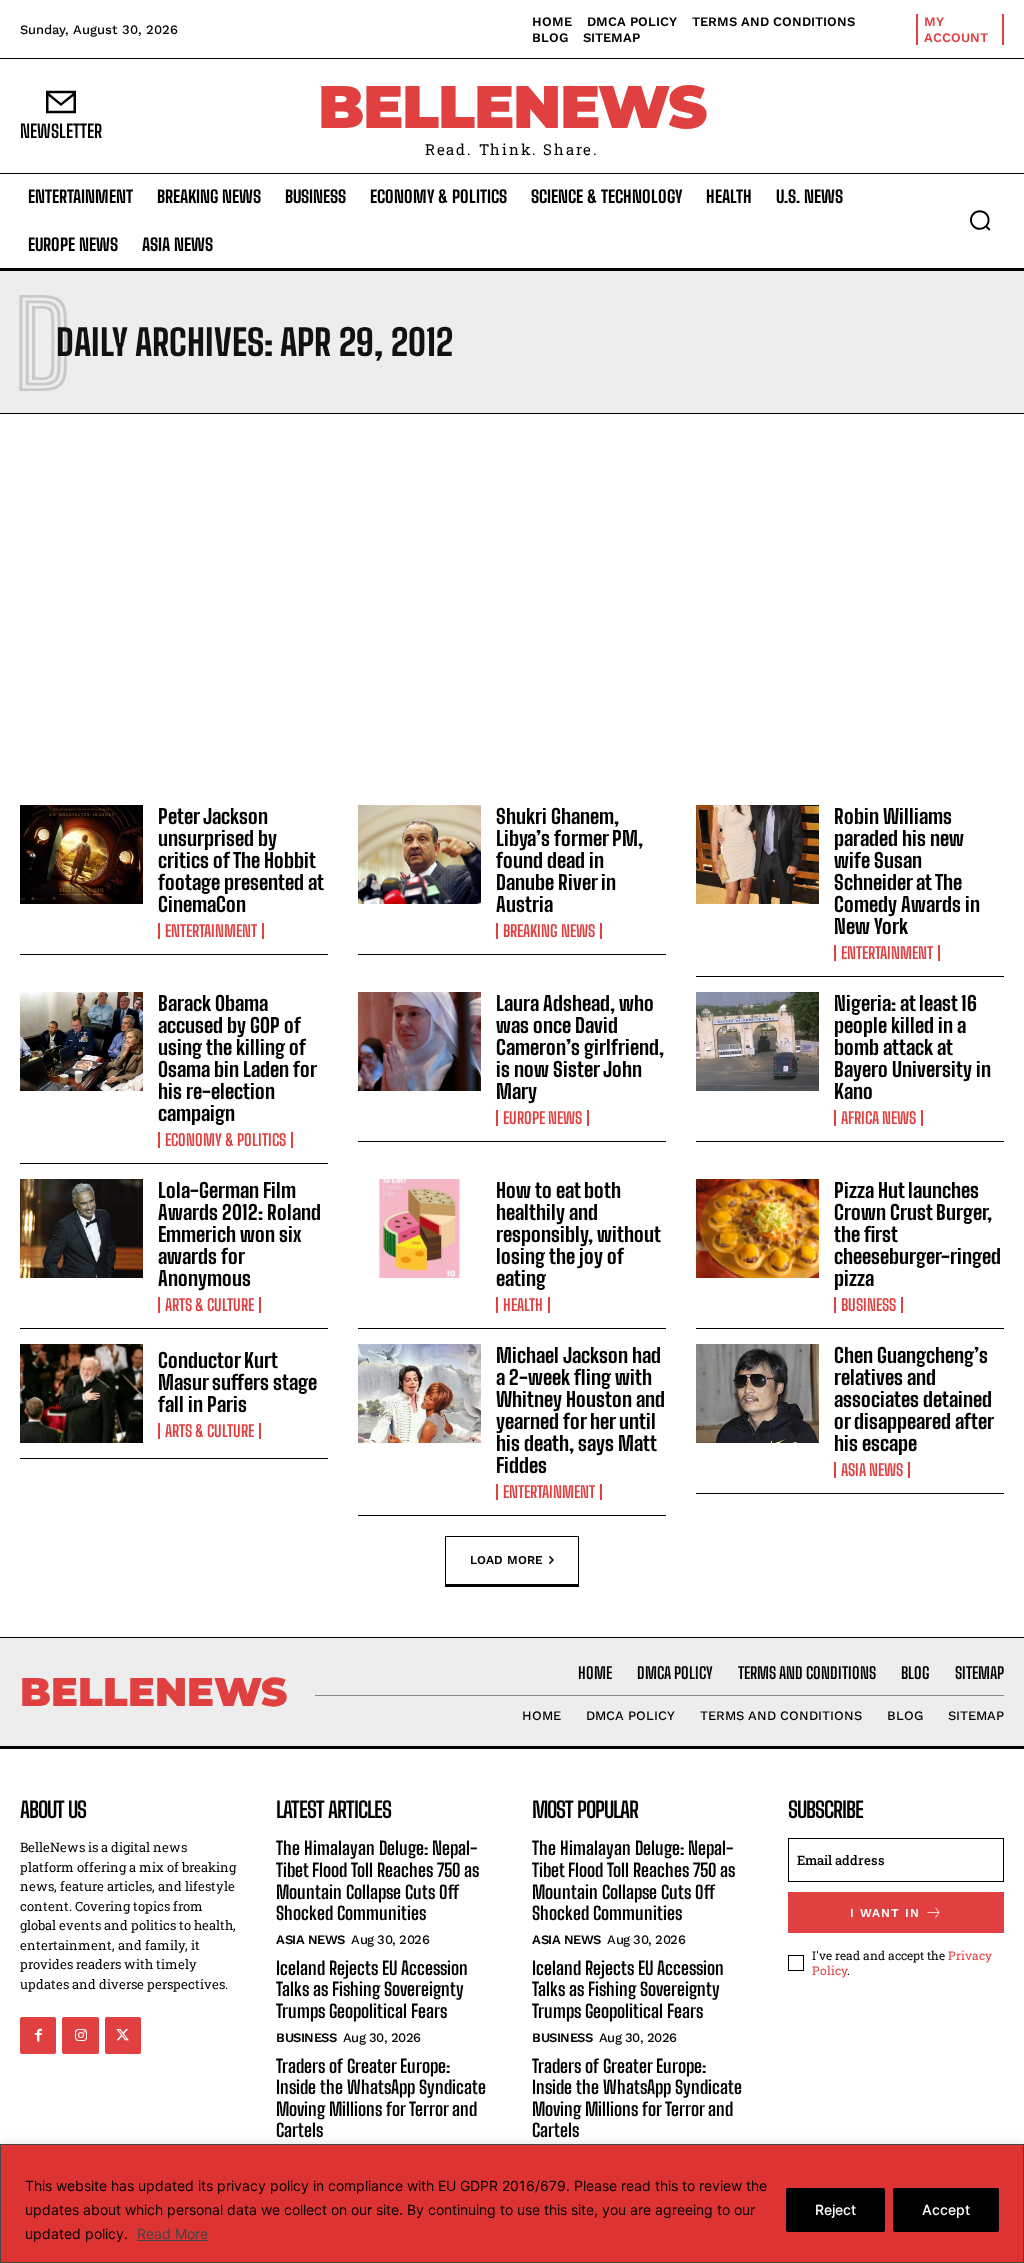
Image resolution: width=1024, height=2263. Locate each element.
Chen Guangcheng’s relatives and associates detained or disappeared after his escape (914, 1399)
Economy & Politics (225, 1140)
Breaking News (549, 931)
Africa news (878, 1118)
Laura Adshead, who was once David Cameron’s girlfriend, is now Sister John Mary (580, 1047)
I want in (885, 1913)
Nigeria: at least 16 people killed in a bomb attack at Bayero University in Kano (912, 1047)
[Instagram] (80, 2035)
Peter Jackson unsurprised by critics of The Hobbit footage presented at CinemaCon (241, 860)
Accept (946, 2209)
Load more (506, 1560)
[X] (123, 2035)
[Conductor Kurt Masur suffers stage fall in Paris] (81, 1393)
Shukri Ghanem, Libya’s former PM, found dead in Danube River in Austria (569, 860)
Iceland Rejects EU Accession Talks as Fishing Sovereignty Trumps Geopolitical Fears (372, 1989)
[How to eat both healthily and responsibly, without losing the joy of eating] (419, 1228)
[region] (512, 2203)
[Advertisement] (512, 604)
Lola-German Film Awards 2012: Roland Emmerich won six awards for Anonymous (239, 1234)
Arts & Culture (209, 1305)
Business (868, 1305)
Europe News (542, 1118)
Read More (172, 2233)
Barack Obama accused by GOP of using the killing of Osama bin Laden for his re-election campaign (237, 1058)
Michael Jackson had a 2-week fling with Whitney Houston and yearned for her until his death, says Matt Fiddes (580, 1410)
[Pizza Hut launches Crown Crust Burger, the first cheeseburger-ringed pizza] (757, 1228)
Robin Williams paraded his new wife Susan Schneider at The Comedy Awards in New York (907, 871)
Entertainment (211, 931)
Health (523, 1305)
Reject (835, 2209)
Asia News (872, 1470)
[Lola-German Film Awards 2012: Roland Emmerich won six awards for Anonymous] (81, 1228)
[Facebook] (38, 2035)
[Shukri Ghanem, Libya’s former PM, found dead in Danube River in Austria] (419, 854)
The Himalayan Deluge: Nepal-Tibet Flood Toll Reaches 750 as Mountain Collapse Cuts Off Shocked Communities (377, 1880)
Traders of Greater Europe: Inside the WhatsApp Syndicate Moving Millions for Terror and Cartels (381, 2098)
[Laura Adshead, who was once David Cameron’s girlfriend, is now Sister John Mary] (419, 1041)
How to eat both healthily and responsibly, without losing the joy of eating (578, 1234)
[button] (980, 220)
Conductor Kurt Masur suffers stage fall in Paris (237, 1382)
